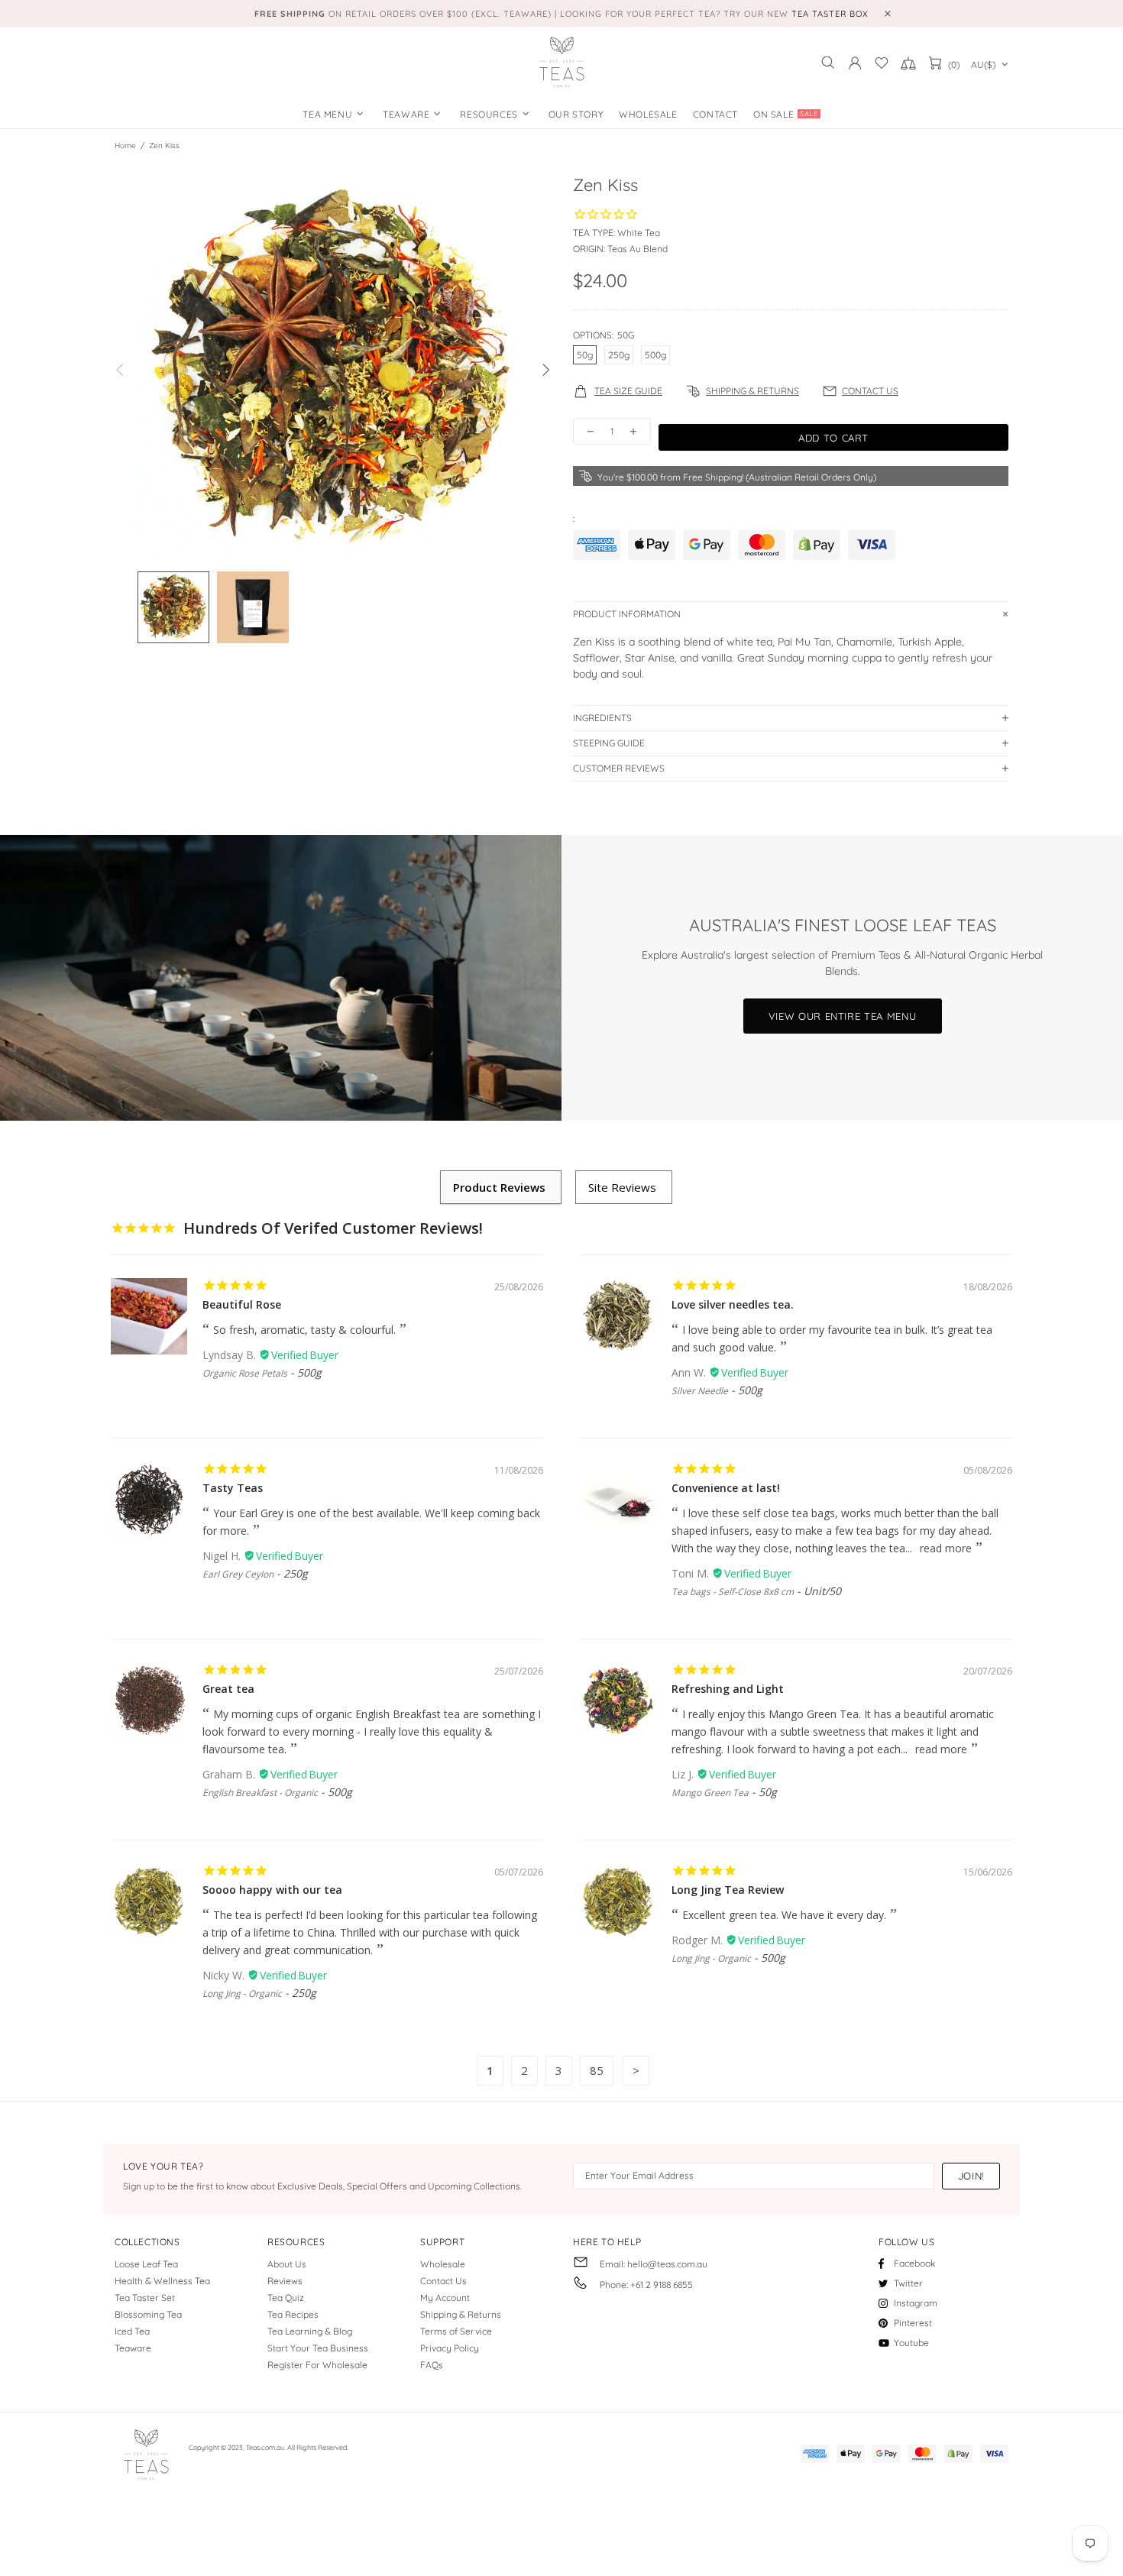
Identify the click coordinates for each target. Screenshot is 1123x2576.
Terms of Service (456, 2331)
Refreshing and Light (728, 1689)
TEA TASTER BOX (830, 14)
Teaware (133, 2348)
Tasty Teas (233, 1488)
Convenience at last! (726, 1488)
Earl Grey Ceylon (238, 1574)
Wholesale (443, 2264)
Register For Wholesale (317, 2365)
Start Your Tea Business (318, 2348)
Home (125, 146)
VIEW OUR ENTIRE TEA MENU (843, 1016)
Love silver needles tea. (733, 1304)
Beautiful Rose (242, 1304)
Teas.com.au (561, 63)
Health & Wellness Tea (162, 2281)
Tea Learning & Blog (310, 2331)
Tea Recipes (293, 2314)
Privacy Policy (450, 2348)
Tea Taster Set (145, 2298)
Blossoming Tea (148, 2314)
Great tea (228, 1689)
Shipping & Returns (461, 2314)
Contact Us (443, 2281)
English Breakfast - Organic (260, 1793)
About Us (287, 2264)
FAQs (432, 2365)
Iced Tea (132, 2331)
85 (597, 2070)
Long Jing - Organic (242, 1993)
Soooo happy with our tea (272, 1890)
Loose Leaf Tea (146, 2264)
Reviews (285, 2281)
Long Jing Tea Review (728, 1890)
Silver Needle (700, 1391)
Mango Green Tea (710, 1793)
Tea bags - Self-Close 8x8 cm (733, 1592)
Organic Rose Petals (245, 1373)
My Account (445, 2298)
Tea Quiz (286, 2298)
